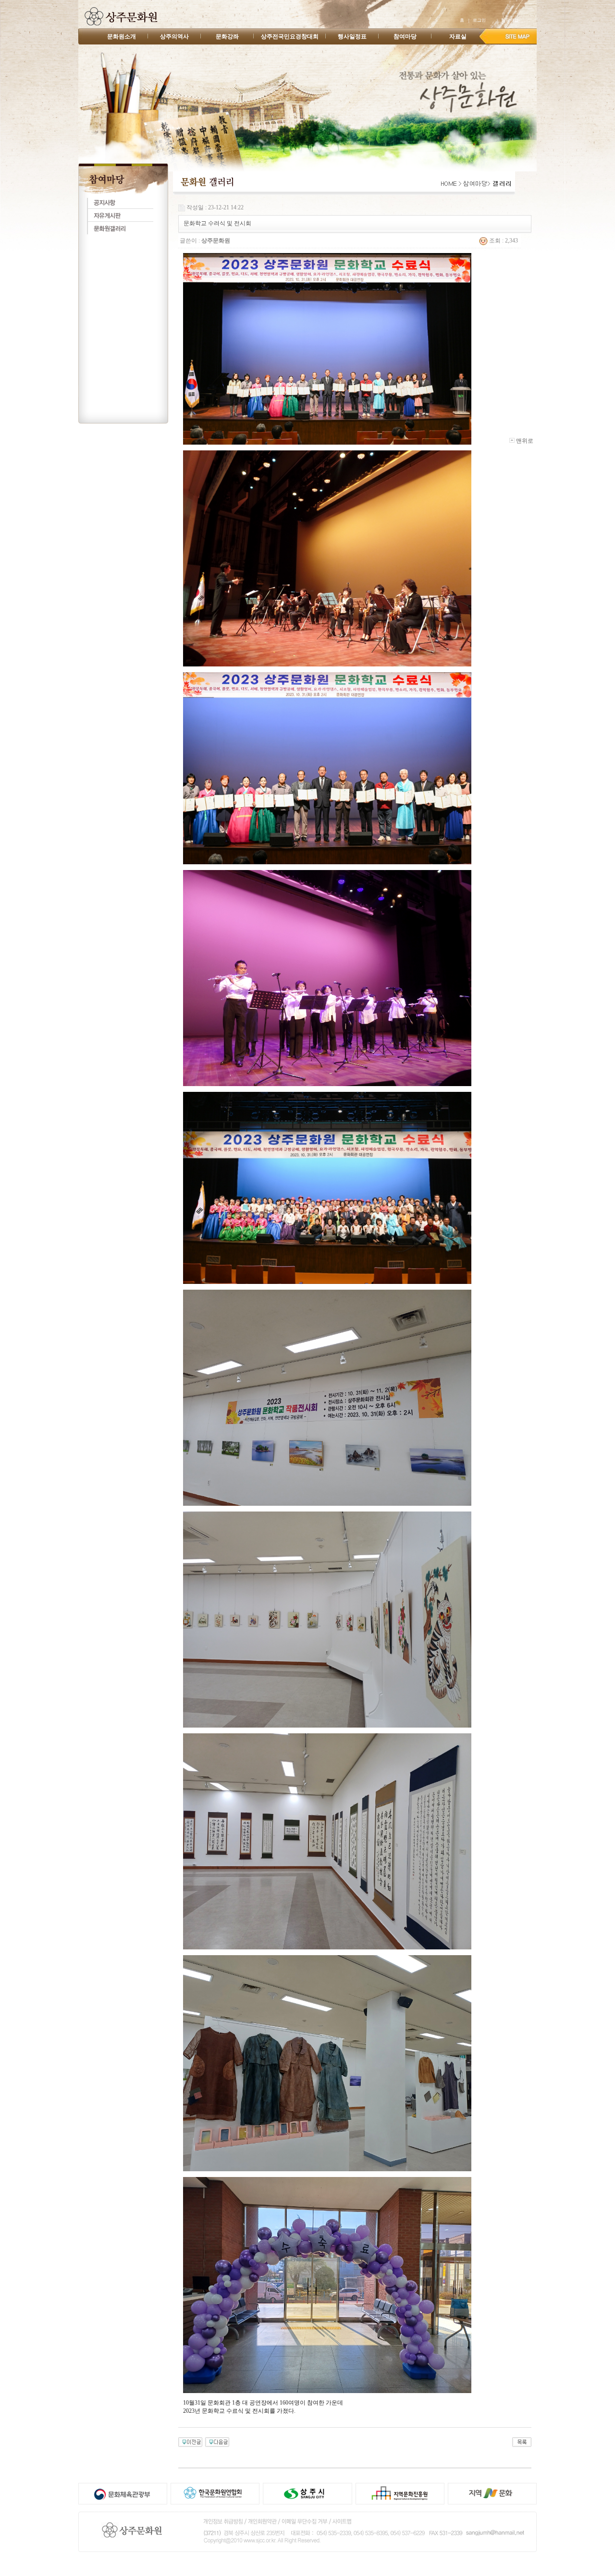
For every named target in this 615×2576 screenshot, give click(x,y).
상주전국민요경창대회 (290, 36)
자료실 (458, 36)
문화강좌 (227, 36)
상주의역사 (174, 36)
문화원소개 (122, 36)
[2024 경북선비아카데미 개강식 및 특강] (190, 2442)
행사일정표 (352, 36)
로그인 (479, 20)
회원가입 (510, 20)
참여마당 (405, 36)
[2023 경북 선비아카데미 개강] (217, 2442)
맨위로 (524, 441)
